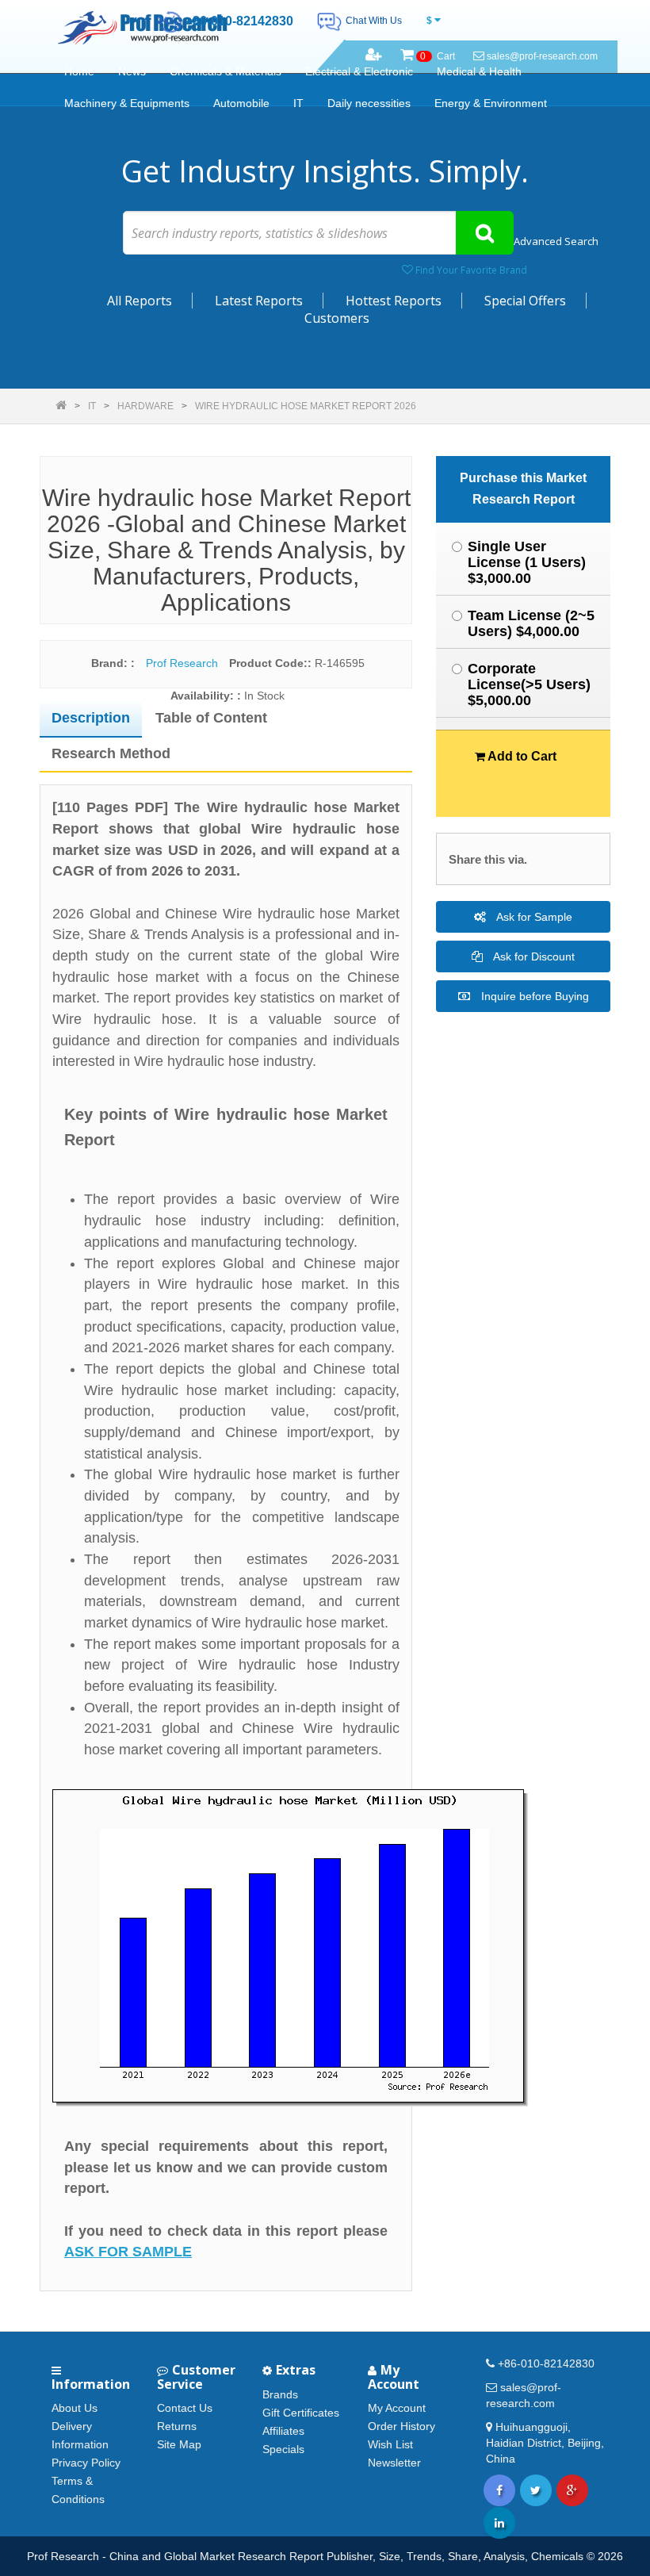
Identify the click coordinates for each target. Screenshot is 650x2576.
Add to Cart (521, 756)
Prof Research (182, 663)
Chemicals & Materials (226, 71)
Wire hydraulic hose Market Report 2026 (306, 406)
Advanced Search (556, 241)
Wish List (390, 2444)
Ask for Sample (533, 917)
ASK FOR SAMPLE (128, 2252)
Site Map (179, 2444)
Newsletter (394, 2463)
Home (79, 71)
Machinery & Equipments (127, 103)
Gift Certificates (301, 2413)
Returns (177, 2426)
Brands (280, 2394)
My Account (397, 2408)
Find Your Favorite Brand (470, 270)
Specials (283, 2449)
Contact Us (185, 2408)
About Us (75, 2408)
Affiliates (283, 2431)
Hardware (145, 406)
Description (91, 718)
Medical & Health (479, 71)
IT (298, 103)
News (132, 71)
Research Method (111, 753)
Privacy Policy (86, 2463)
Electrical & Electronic (359, 71)
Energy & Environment (491, 103)
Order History (401, 2426)
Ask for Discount (533, 956)
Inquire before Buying (533, 996)
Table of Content (211, 718)
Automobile (241, 103)
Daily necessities (369, 103)
